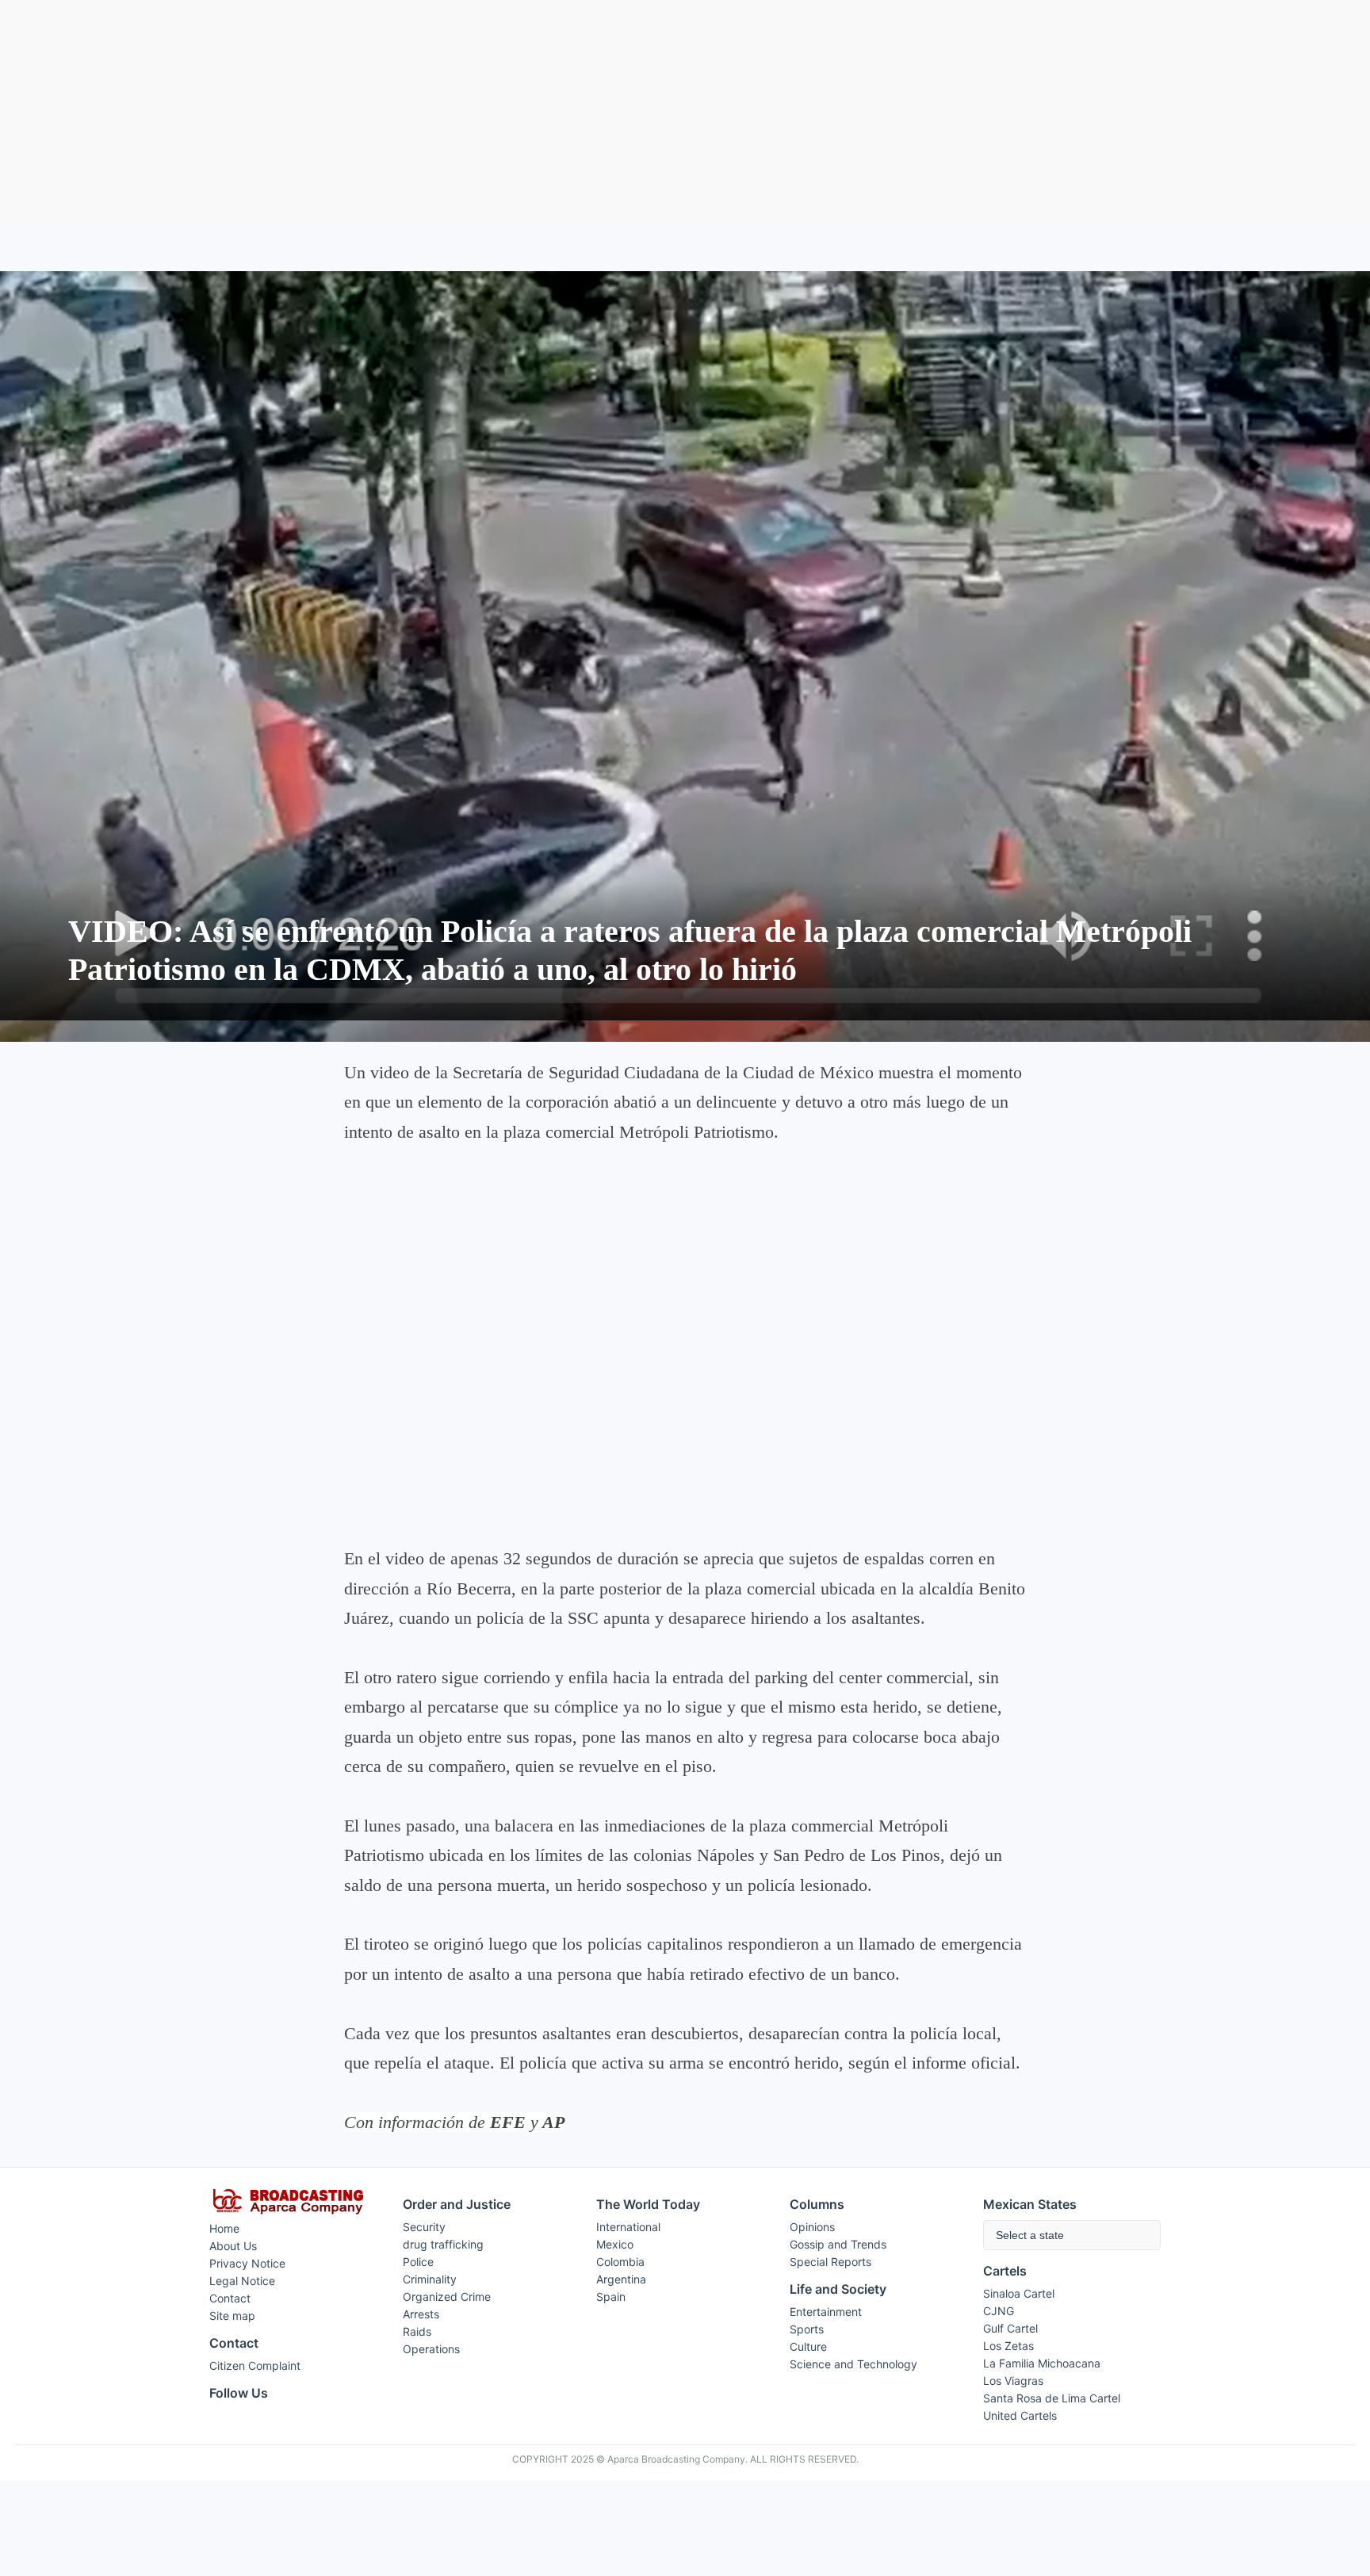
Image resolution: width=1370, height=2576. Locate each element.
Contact (230, 2298)
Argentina (621, 2279)
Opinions (812, 2227)
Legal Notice (242, 2281)
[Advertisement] (685, 112)
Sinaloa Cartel (1019, 2293)
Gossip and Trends (838, 2244)
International (628, 2227)
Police (418, 2262)
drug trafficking (443, 2244)
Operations (431, 2349)
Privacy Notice (247, 2263)
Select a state (1030, 2235)
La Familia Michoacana (1042, 2363)
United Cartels (1020, 2415)
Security (424, 2227)
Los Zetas (1008, 2346)
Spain (611, 2297)
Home (224, 2228)
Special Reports (830, 2262)
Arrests (421, 2314)
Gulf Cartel (1010, 2328)
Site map (232, 2316)
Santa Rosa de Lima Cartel (1052, 2398)
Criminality (430, 2279)
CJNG (999, 2311)
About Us (233, 2246)
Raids (417, 2331)
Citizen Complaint (255, 2365)
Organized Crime (447, 2297)
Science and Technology (853, 2364)
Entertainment (826, 2312)
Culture (808, 2346)
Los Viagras (1013, 2381)
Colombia (620, 2262)
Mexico (615, 2244)
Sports (807, 2329)
